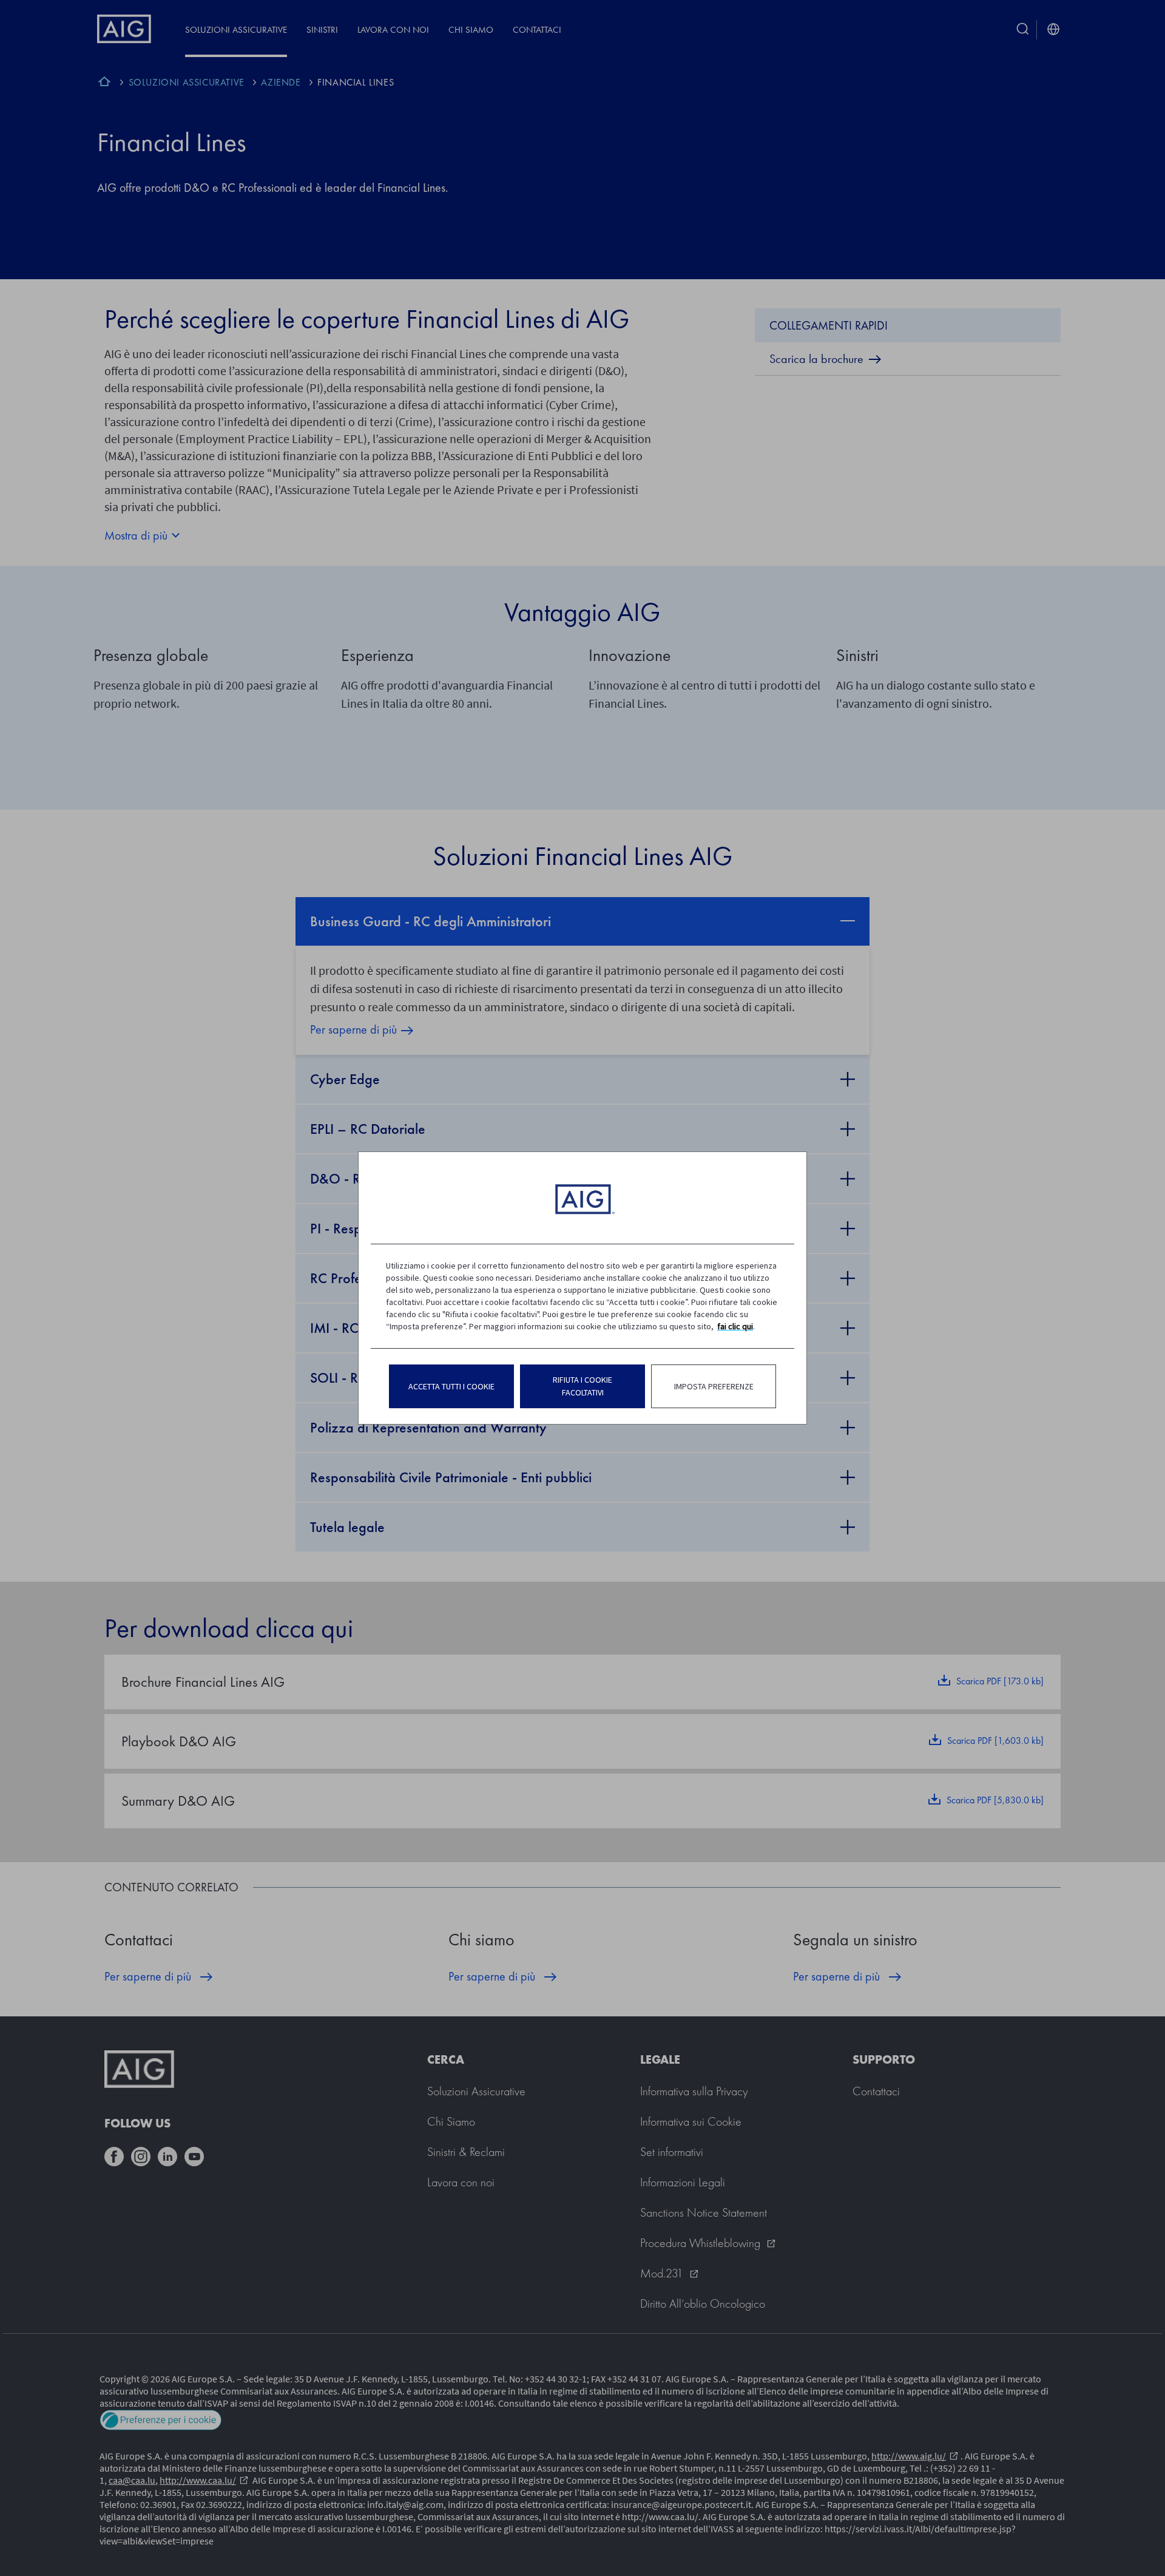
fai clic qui (735, 1326)
